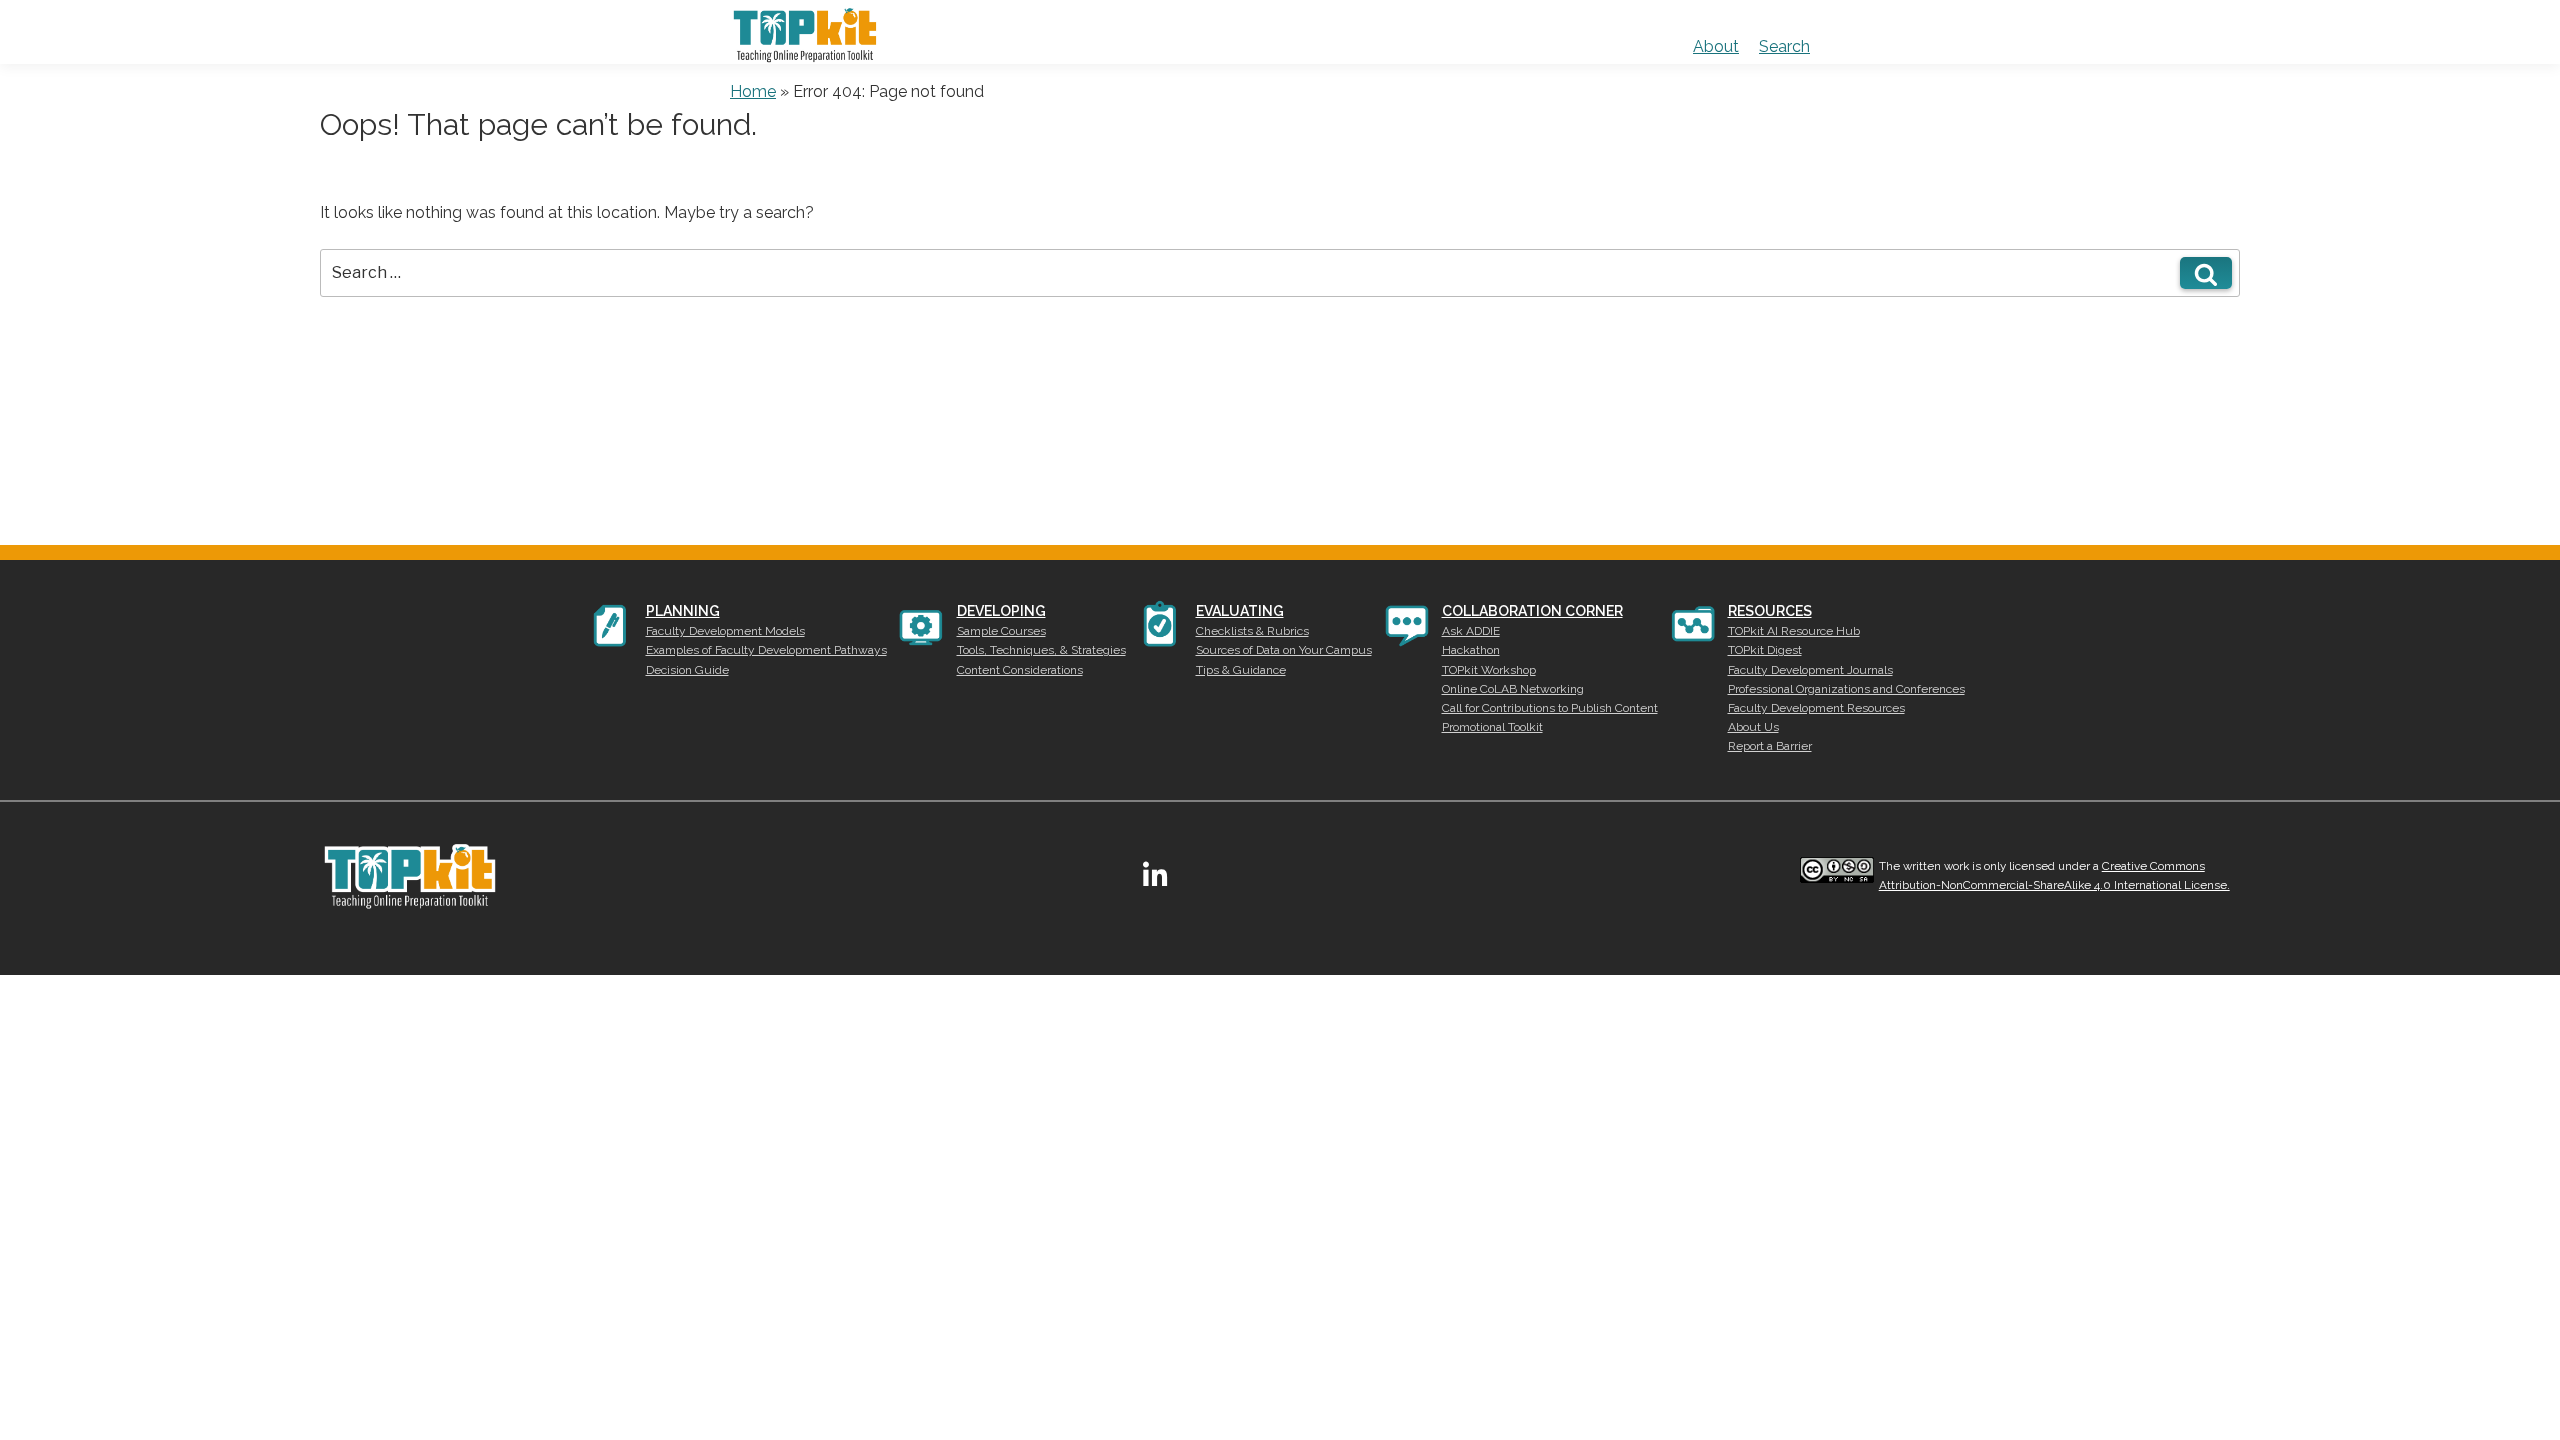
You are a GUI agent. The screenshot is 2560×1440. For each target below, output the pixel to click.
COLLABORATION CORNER (1532, 611)
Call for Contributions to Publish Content (1550, 708)
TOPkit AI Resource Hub (1794, 631)
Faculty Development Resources (1816, 708)
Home (753, 91)
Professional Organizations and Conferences (1846, 689)
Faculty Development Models (725, 631)
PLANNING (683, 611)
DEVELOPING (1001, 611)
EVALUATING (1240, 611)
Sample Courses (1001, 631)
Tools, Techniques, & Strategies (1041, 650)
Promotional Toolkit (1492, 727)
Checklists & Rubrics (1252, 631)
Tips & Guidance (1241, 670)
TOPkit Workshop (1489, 670)
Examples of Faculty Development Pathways (766, 650)
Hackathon (1471, 650)
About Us (1753, 727)
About (1716, 46)
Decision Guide (687, 670)
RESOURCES (1770, 611)
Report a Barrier (1770, 746)
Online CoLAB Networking (1513, 689)
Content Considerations (1020, 670)
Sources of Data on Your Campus (1284, 650)
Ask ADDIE (1471, 631)
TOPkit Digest (1765, 650)
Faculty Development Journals (1810, 670)
